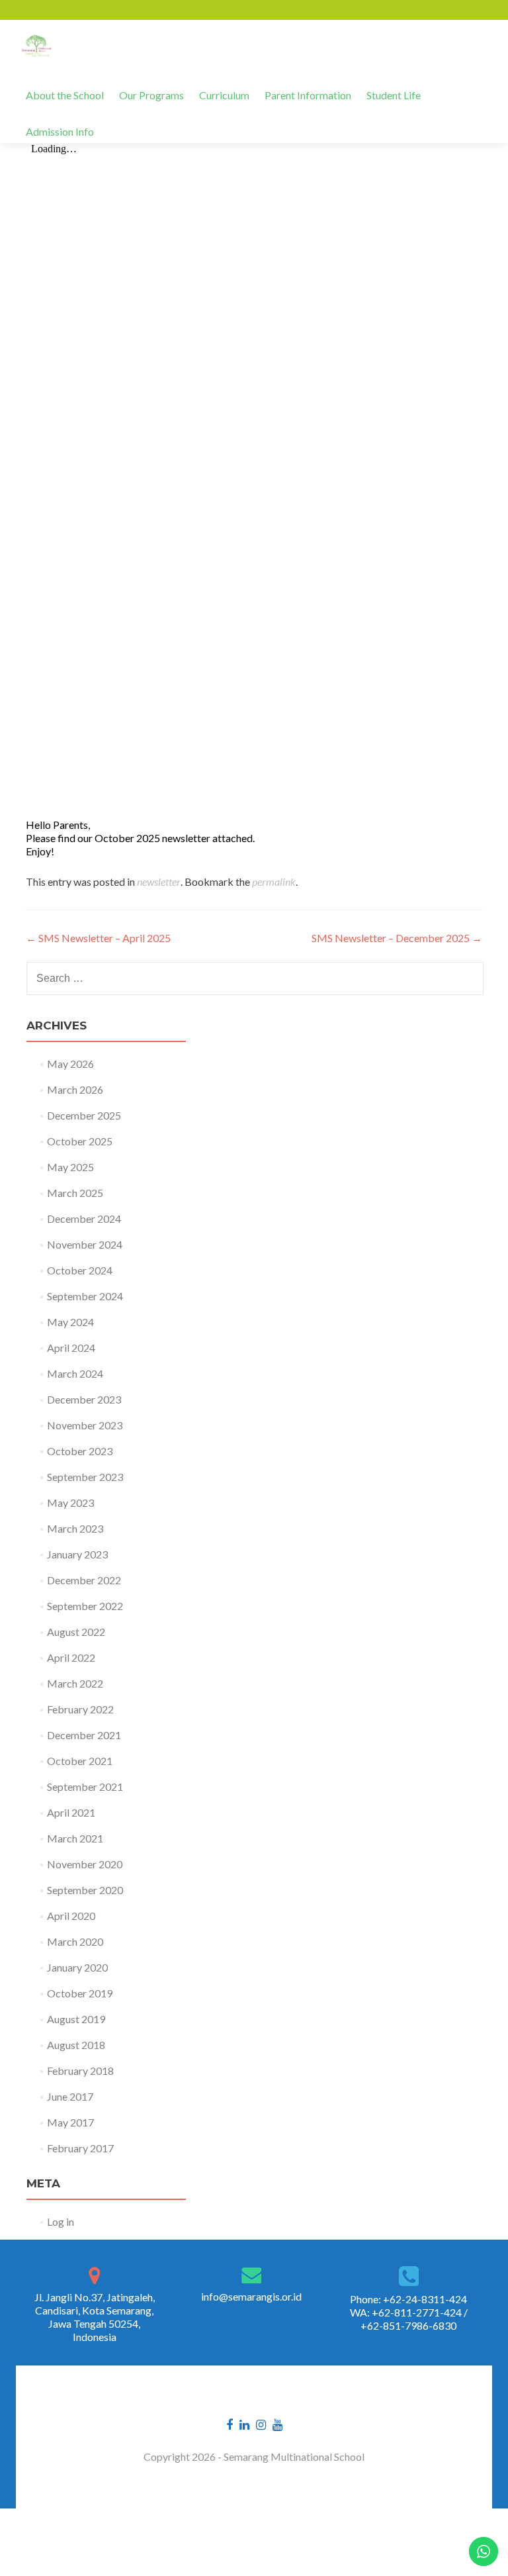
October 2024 (80, 1270)
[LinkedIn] (244, 2423)
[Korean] (69, 10)
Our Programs (151, 95)
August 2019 (76, 2019)
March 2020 (75, 1941)
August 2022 (76, 1632)
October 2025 (80, 1141)
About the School (65, 95)
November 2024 (85, 1244)
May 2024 (70, 1322)
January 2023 (77, 1554)
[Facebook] (230, 2423)
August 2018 (76, 2045)
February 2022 (80, 1709)
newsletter (159, 882)
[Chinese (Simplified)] (34, 10)
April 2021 (71, 1812)
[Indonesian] (86, 10)
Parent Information (308, 95)
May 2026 (70, 1064)
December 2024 (84, 1218)
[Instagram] (261, 2423)
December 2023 (84, 1399)
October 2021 (80, 1761)
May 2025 (70, 1167)
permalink (274, 882)
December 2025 (84, 1115)
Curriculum (224, 95)
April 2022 (71, 1657)
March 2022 (75, 1683)
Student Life (394, 95)
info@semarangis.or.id (251, 2296)
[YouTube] (277, 2423)
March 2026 (75, 1089)
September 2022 (85, 1606)
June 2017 (70, 2096)
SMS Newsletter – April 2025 (98, 938)
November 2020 (85, 1864)
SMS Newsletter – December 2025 (397, 938)
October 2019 (80, 1993)
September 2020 (85, 1890)
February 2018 (80, 2071)
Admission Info (60, 131)
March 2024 (75, 1373)
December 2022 (84, 1580)
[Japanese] (52, 10)
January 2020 (77, 1967)
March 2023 (75, 1528)
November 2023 (85, 1425)
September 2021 (85, 1787)
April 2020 (71, 1916)
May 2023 (70, 1503)
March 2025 (75, 1193)
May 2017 (70, 2122)
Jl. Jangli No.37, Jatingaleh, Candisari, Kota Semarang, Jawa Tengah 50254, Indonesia (95, 2317)
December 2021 (84, 1735)
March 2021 (75, 1838)
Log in (61, 2221)
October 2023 (80, 1451)
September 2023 (85, 1477)
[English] (17, 10)
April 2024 (71, 1348)
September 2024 (85, 1296)
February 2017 (80, 2148)
